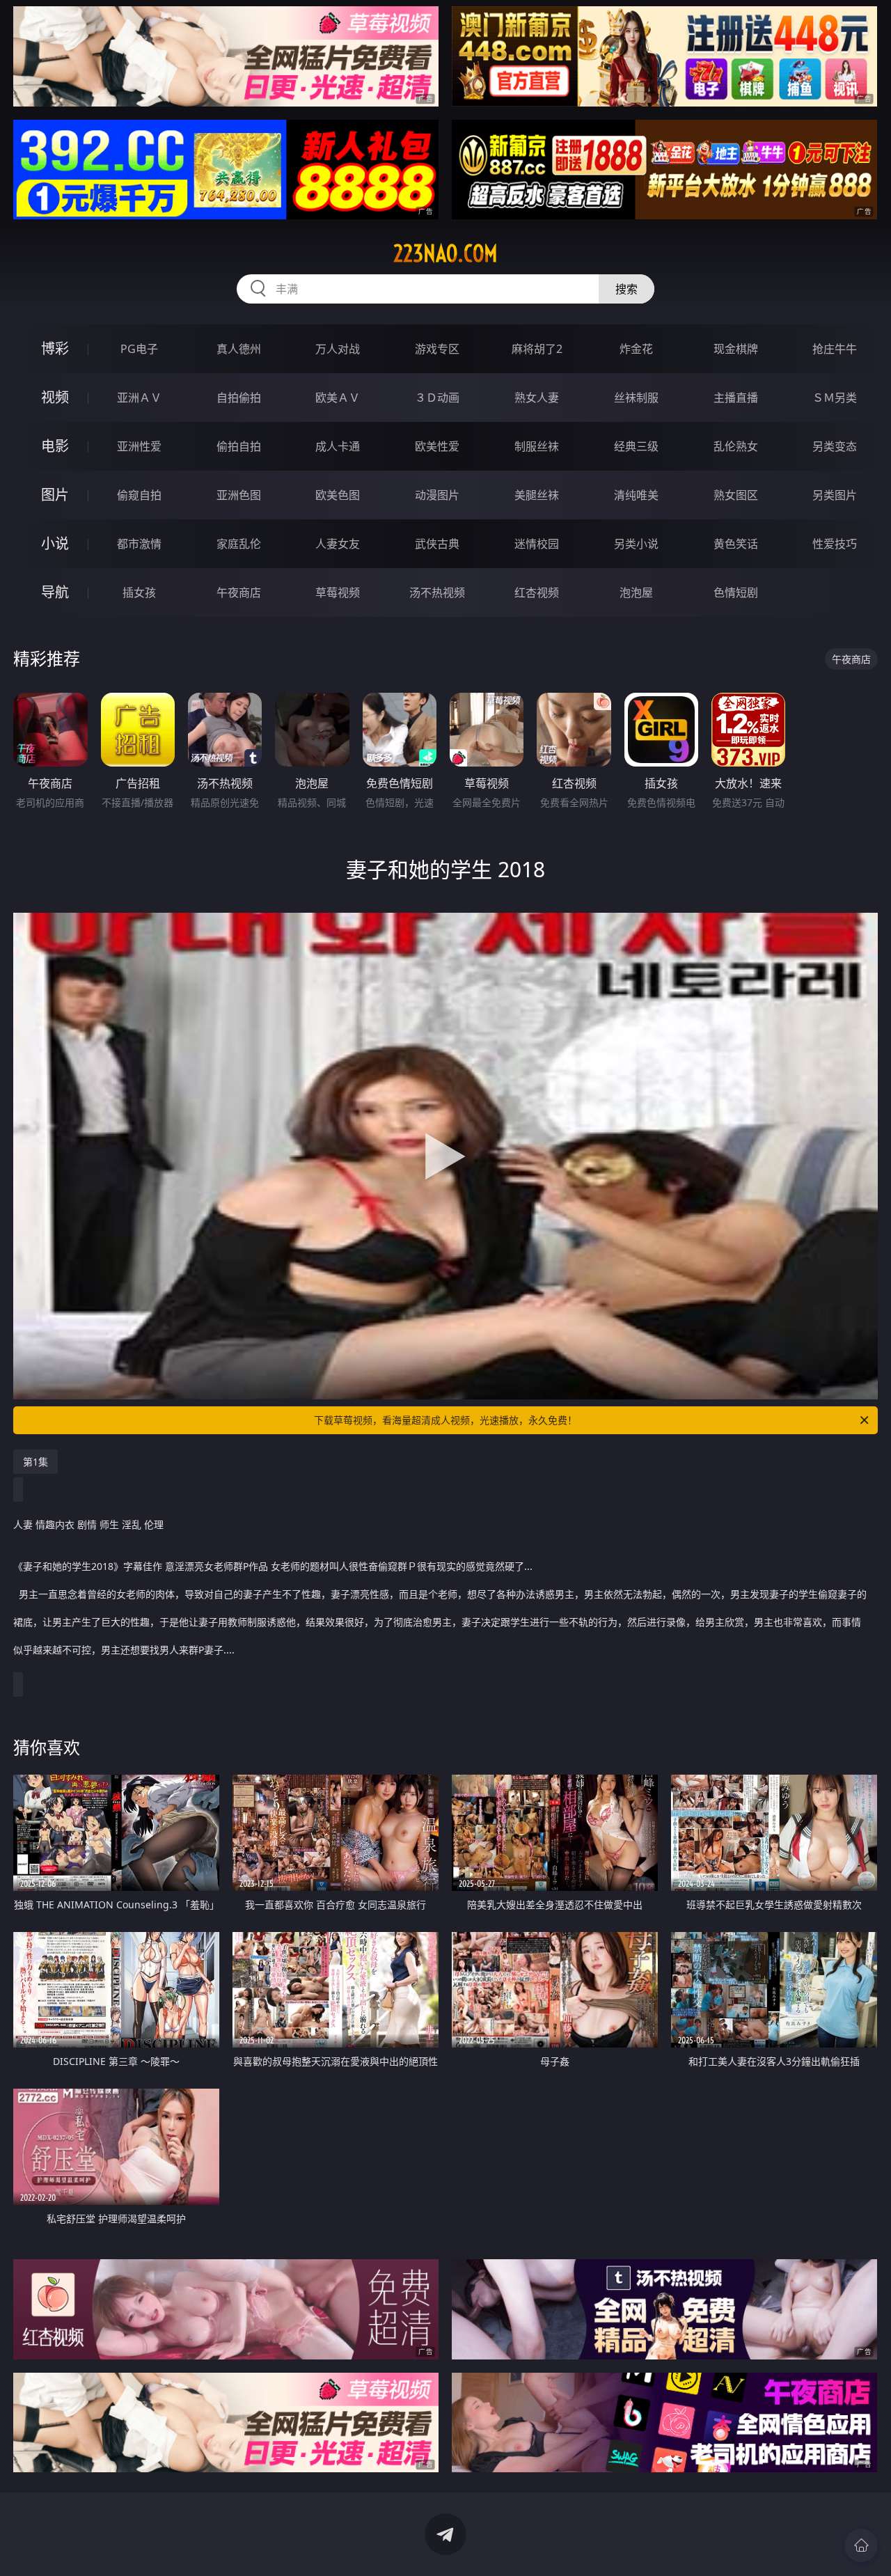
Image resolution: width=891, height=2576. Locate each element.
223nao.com (445, 253)
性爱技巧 (835, 544)
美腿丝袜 (537, 495)
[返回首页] (861, 2545)
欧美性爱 (437, 446)
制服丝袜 (537, 446)
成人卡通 (338, 446)
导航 (55, 592)
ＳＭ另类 (835, 398)
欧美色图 (338, 495)
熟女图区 (736, 495)
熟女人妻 (537, 398)
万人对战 (338, 349)
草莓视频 (338, 592)
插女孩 (139, 592)
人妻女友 (338, 544)
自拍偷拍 (239, 398)
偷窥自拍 (139, 495)
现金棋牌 (736, 349)
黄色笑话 (736, 544)
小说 (55, 543)
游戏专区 (437, 349)
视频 (55, 397)
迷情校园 (537, 544)
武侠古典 (437, 544)
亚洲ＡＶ (139, 398)
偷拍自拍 (239, 446)
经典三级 (636, 446)
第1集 (36, 1462)
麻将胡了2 (537, 349)
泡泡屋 (636, 592)
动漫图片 (437, 495)
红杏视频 (537, 592)
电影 (55, 446)
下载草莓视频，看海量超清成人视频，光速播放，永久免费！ (445, 1420)
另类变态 (835, 446)
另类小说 (636, 544)
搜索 (626, 289)
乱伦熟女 (736, 446)
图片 (55, 495)
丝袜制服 (636, 398)
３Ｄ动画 (437, 398)
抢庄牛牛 (835, 349)
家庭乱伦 (239, 544)
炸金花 (636, 349)
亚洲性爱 (139, 446)
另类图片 (835, 495)
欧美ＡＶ (338, 398)
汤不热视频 (437, 592)
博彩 (55, 348)
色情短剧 (736, 592)
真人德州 (239, 349)
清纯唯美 (636, 495)
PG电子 (139, 349)
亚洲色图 (239, 495)
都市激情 (139, 544)
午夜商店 (239, 592)
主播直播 (736, 398)
